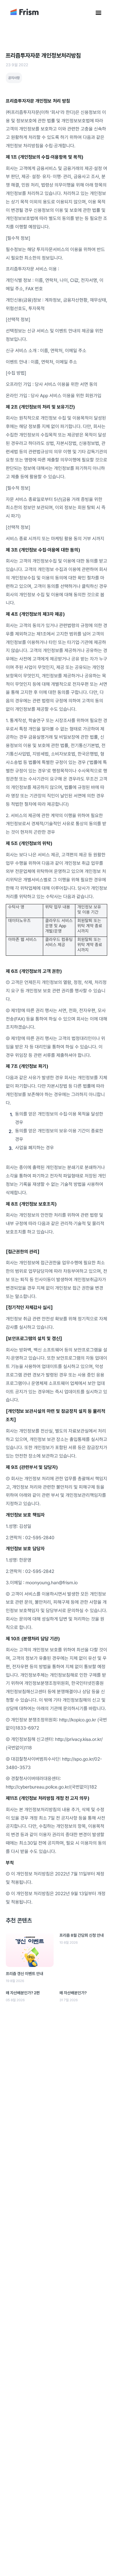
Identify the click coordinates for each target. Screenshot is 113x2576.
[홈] (24, 14)
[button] (99, 13)
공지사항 (14, 78)
